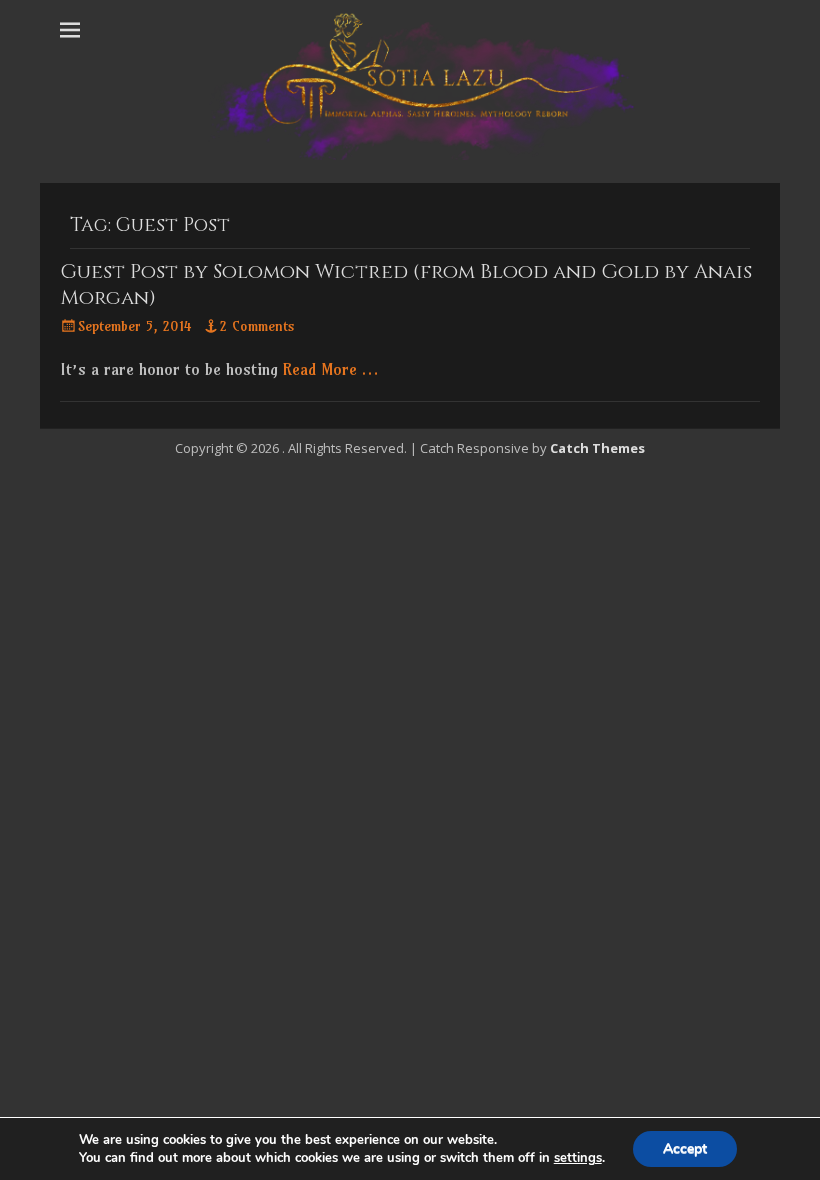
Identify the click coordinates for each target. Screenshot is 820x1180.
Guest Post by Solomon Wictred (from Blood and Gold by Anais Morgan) (406, 284)
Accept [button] (685, 1148)
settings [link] (578, 1158)
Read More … (330, 369)
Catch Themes (597, 448)
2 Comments (257, 326)
